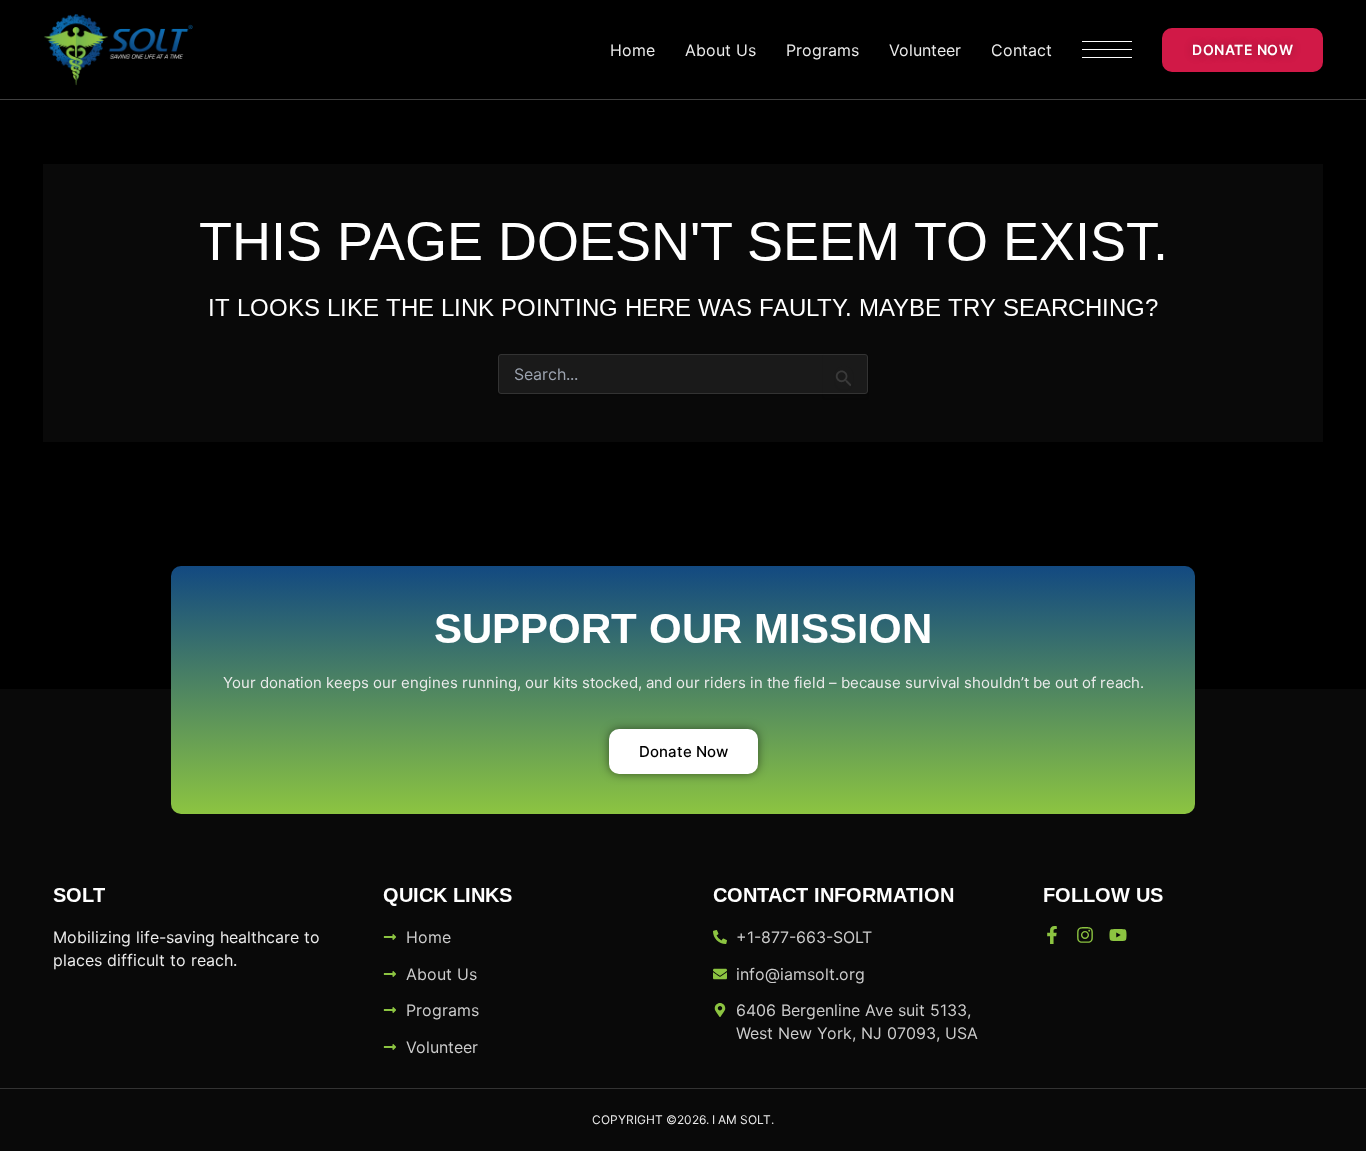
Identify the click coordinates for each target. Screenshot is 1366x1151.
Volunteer (925, 50)
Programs (822, 50)
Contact (1021, 50)
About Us (720, 50)
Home (632, 50)
